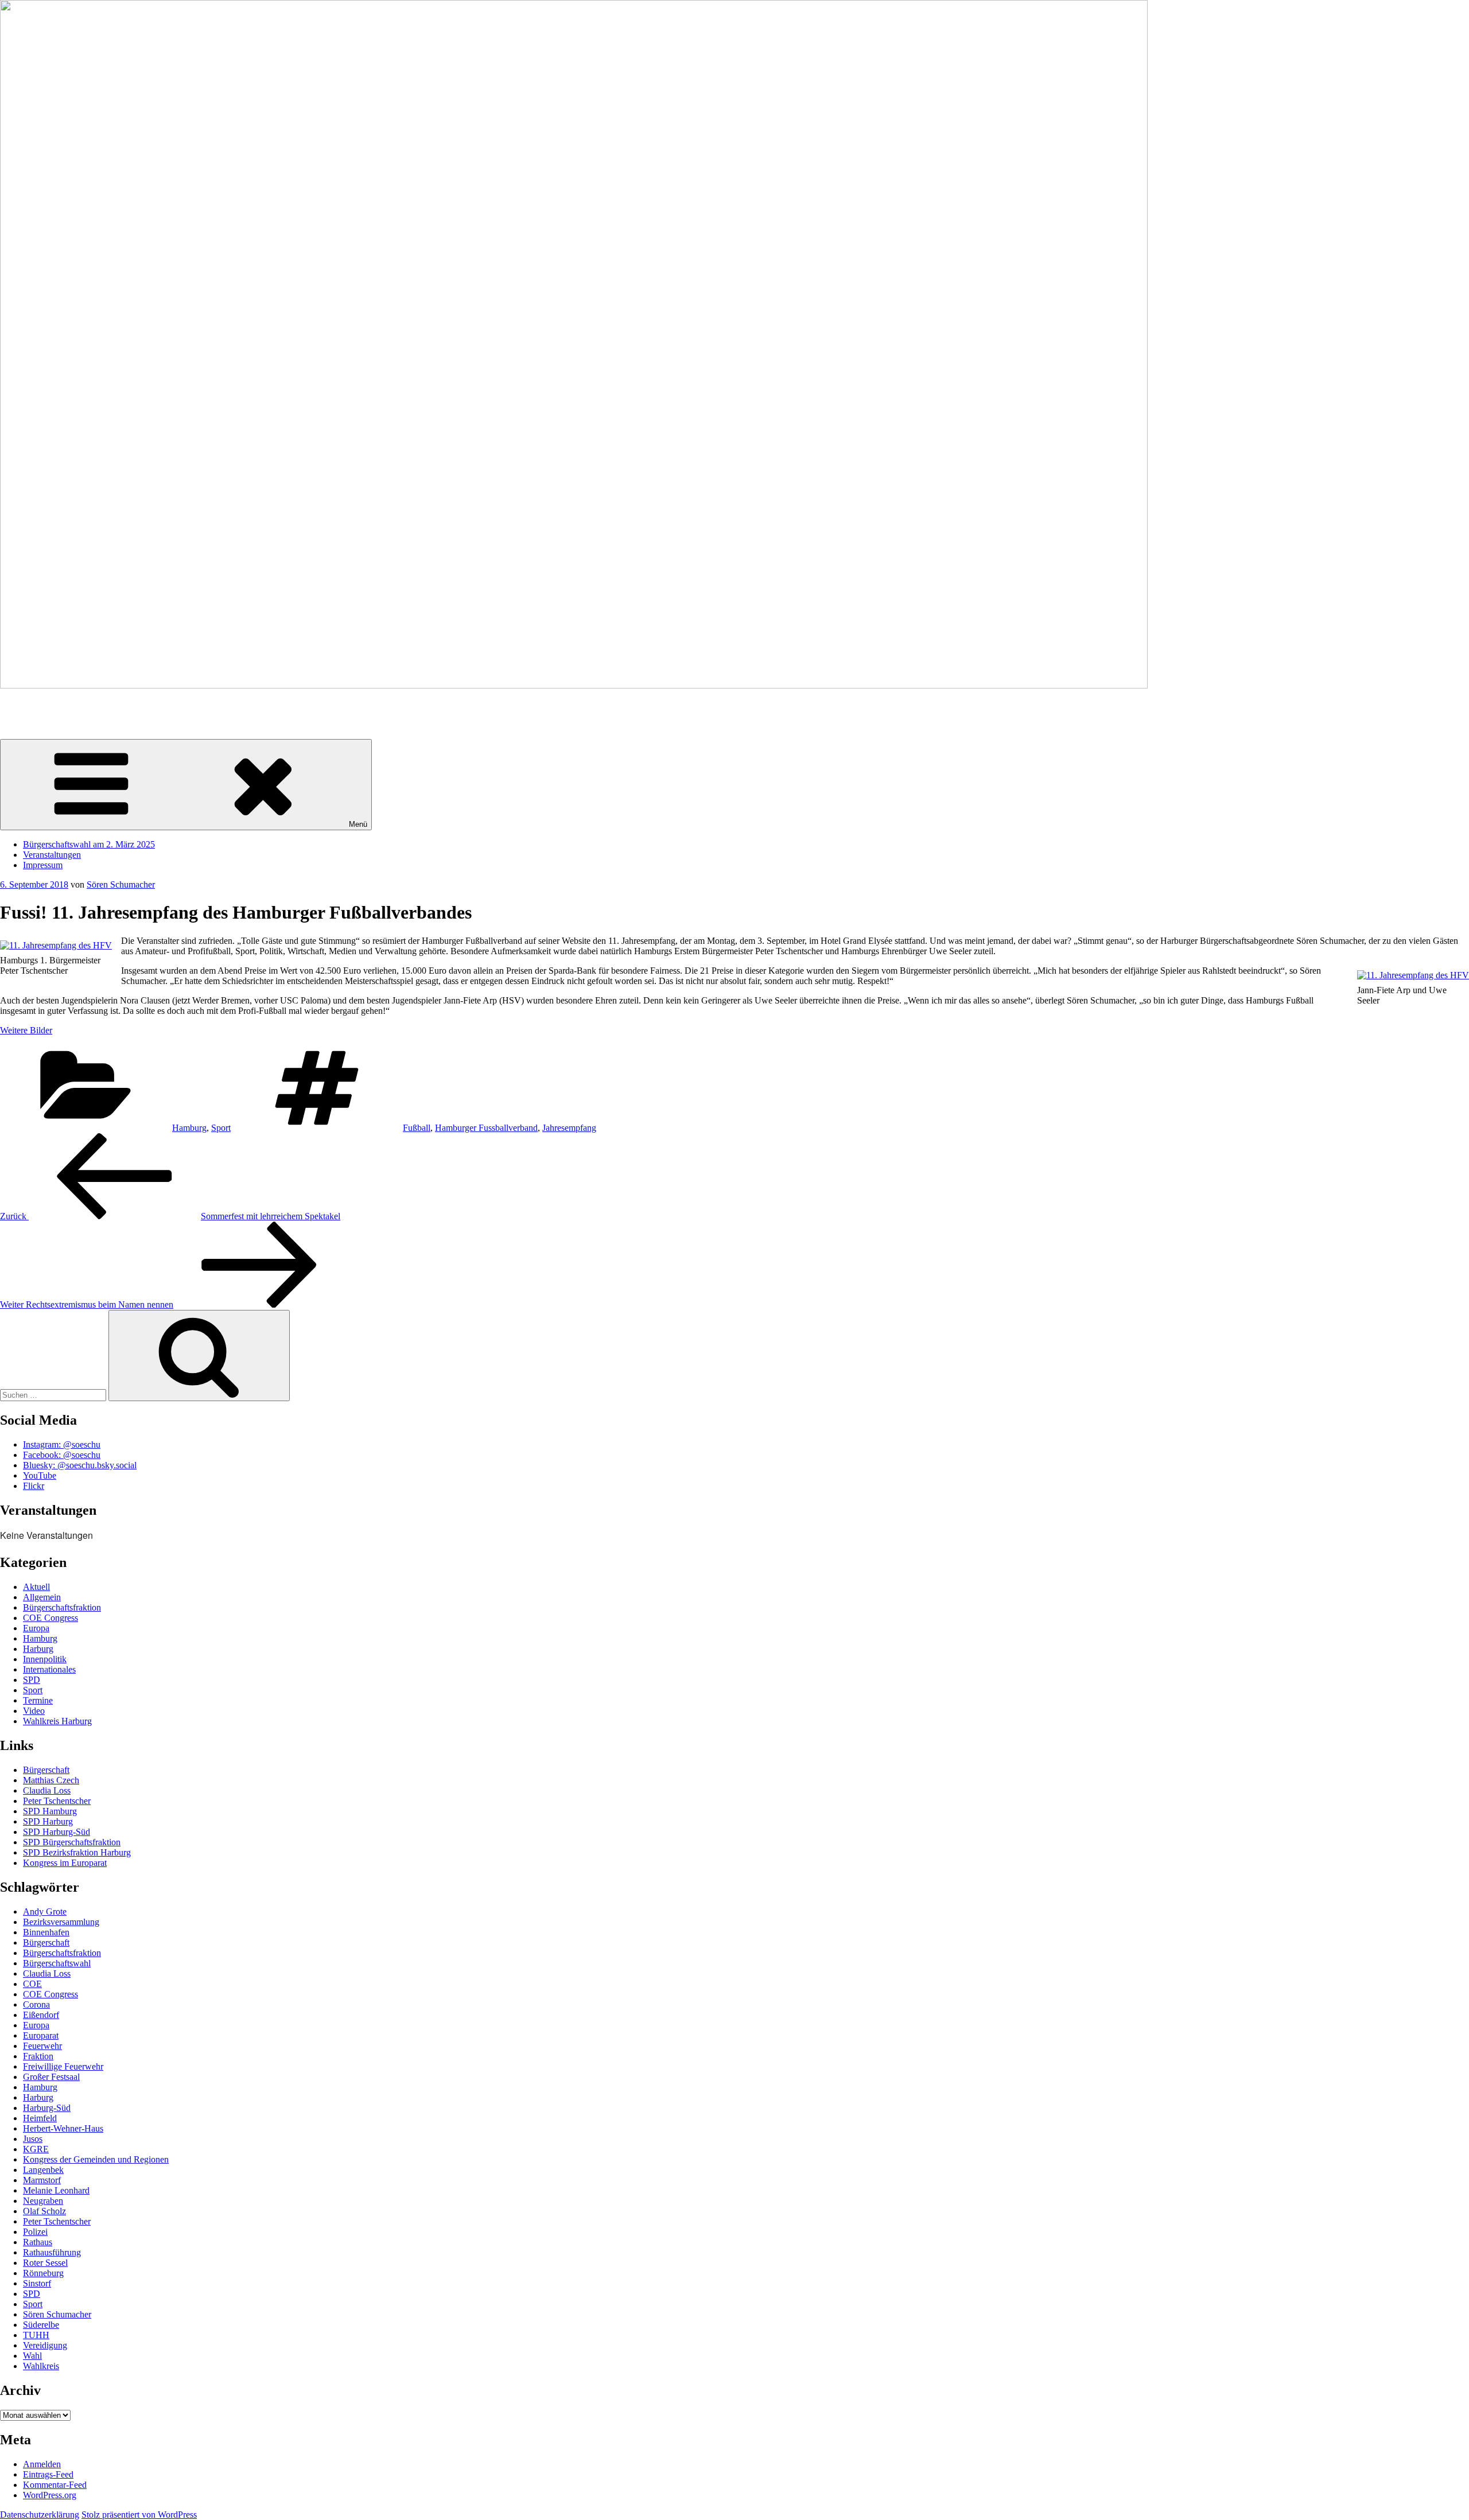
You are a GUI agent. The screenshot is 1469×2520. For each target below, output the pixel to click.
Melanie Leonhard (56, 2190)
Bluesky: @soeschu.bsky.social (80, 1465)
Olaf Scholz (44, 2211)
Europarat (41, 2035)
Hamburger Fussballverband (486, 1128)
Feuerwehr (42, 2046)
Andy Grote (45, 1912)
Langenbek (43, 2170)
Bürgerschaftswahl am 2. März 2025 (89, 844)
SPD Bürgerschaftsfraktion (72, 1842)
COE (32, 1984)
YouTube (40, 1475)
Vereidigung (45, 2345)
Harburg (38, 1649)
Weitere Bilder (26, 1030)
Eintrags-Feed (48, 2474)
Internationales (49, 1669)
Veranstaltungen (52, 855)
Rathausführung (52, 2252)
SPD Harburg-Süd (57, 1832)
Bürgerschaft (46, 1770)
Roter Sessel (45, 2263)
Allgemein (42, 1597)
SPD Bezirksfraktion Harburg (77, 1852)
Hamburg (189, 1128)
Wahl (32, 2356)
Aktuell (36, 1587)
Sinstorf (37, 2283)
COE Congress (50, 1618)
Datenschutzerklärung (40, 2515)
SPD (32, 1680)
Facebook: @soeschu (62, 1455)
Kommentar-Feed (55, 2485)
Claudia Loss (47, 1790)
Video (34, 1711)
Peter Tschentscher (57, 1801)
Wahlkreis (41, 2366)
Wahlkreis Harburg (57, 1721)
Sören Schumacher (34, 705)
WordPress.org (50, 2495)
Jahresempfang (569, 1128)
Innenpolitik (45, 1659)
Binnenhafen (46, 1932)
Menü (358, 824)
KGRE (36, 2149)
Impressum (43, 865)
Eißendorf (41, 2015)
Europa (36, 1628)
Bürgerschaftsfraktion (62, 1607)
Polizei (35, 2232)
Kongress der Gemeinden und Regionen (96, 2159)
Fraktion (38, 2056)
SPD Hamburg (50, 1811)
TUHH (36, 2335)
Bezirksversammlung (61, 1922)
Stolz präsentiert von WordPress (139, 2515)
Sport (221, 1128)
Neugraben (43, 2201)
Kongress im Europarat (65, 1863)
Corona (36, 2004)
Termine (38, 1700)
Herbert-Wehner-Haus (63, 2128)
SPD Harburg (48, 1821)
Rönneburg (43, 2273)
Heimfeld (40, 2118)
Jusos (33, 2139)
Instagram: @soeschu (62, 1444)
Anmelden (42, 2464)
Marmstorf (42, 2180)
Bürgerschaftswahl (57, 1963)
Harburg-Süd (47, 2108)
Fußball (417, 1128)
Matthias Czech (51, 1780)
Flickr (34, 1486)
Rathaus (38, 2242)
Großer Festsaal (51, 2077)
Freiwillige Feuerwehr (63, 2066)
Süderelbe (41, 2325)
